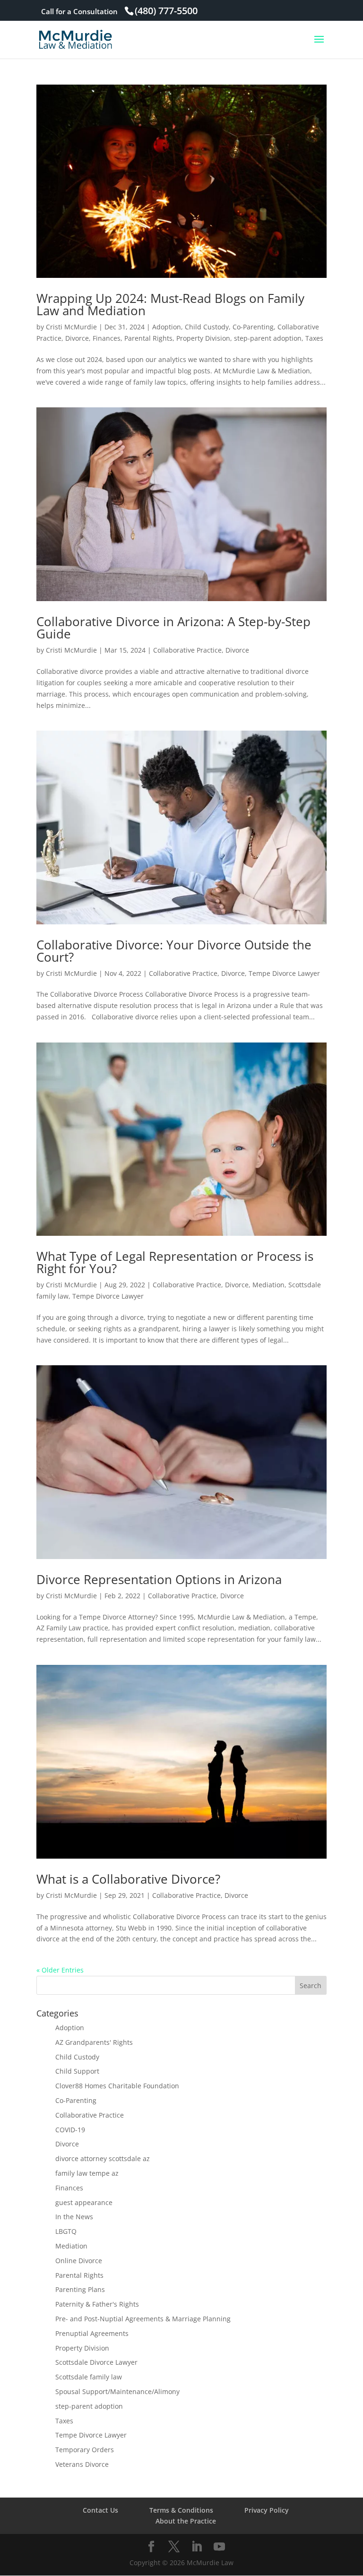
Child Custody (207, 327)
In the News (74, 2217)
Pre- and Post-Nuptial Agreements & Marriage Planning (143, 2319)
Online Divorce (79, 2261)
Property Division (203, 338)
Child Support (77, 2071)
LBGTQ (66, 2231)
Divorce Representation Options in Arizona (159, 1579)
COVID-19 (70, 2130)
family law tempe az (87, 2173)
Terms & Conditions (181, 2510)
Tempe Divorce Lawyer (284, 973)
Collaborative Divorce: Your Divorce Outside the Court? (174, 951)
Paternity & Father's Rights (97, 2304)
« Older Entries (60, 1970)
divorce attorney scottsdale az (103, 2158)
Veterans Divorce (82, 2464)
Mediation (268, 1285)
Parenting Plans (80, 2289)
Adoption (167, 327)
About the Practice (186, 2521)
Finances (107, 338)
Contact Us (100, 2510)
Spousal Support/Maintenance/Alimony (117, 2391)
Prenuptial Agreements (92, 2333)
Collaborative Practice (187, 650)
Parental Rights (148, 338)
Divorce (77, 338)
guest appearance (84, 2202)
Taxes (314, 338)
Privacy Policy (267, 2510)
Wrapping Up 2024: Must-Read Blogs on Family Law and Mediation (170, 304)
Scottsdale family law (89, 2377)
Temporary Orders (85, 2450)
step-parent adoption (268, 338)
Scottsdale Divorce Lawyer (96, 2362)
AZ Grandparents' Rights (94, 2042)
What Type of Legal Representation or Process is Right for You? (175, 1262)
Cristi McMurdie (71, 327)
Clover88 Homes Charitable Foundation (117, 2086)
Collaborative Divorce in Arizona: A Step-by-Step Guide (173, 628)
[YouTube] (219, 2547)
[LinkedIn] (197, 2547)
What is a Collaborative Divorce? (128, 1879)
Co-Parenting (253, 327)
